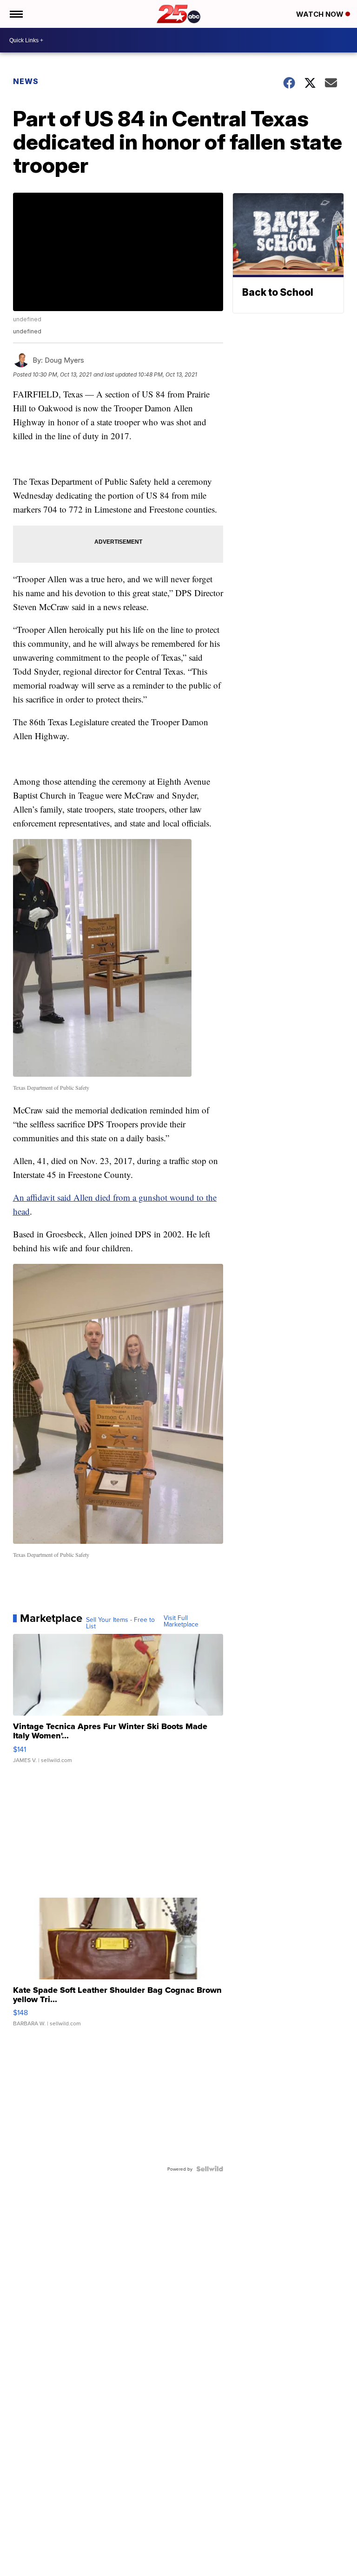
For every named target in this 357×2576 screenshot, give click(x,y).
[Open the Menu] (16, 14)
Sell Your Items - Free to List (120, 1623)
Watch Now (321, 14)
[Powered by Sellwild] (210, 2169)
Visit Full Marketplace (181, 1621)
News (26, 81)
